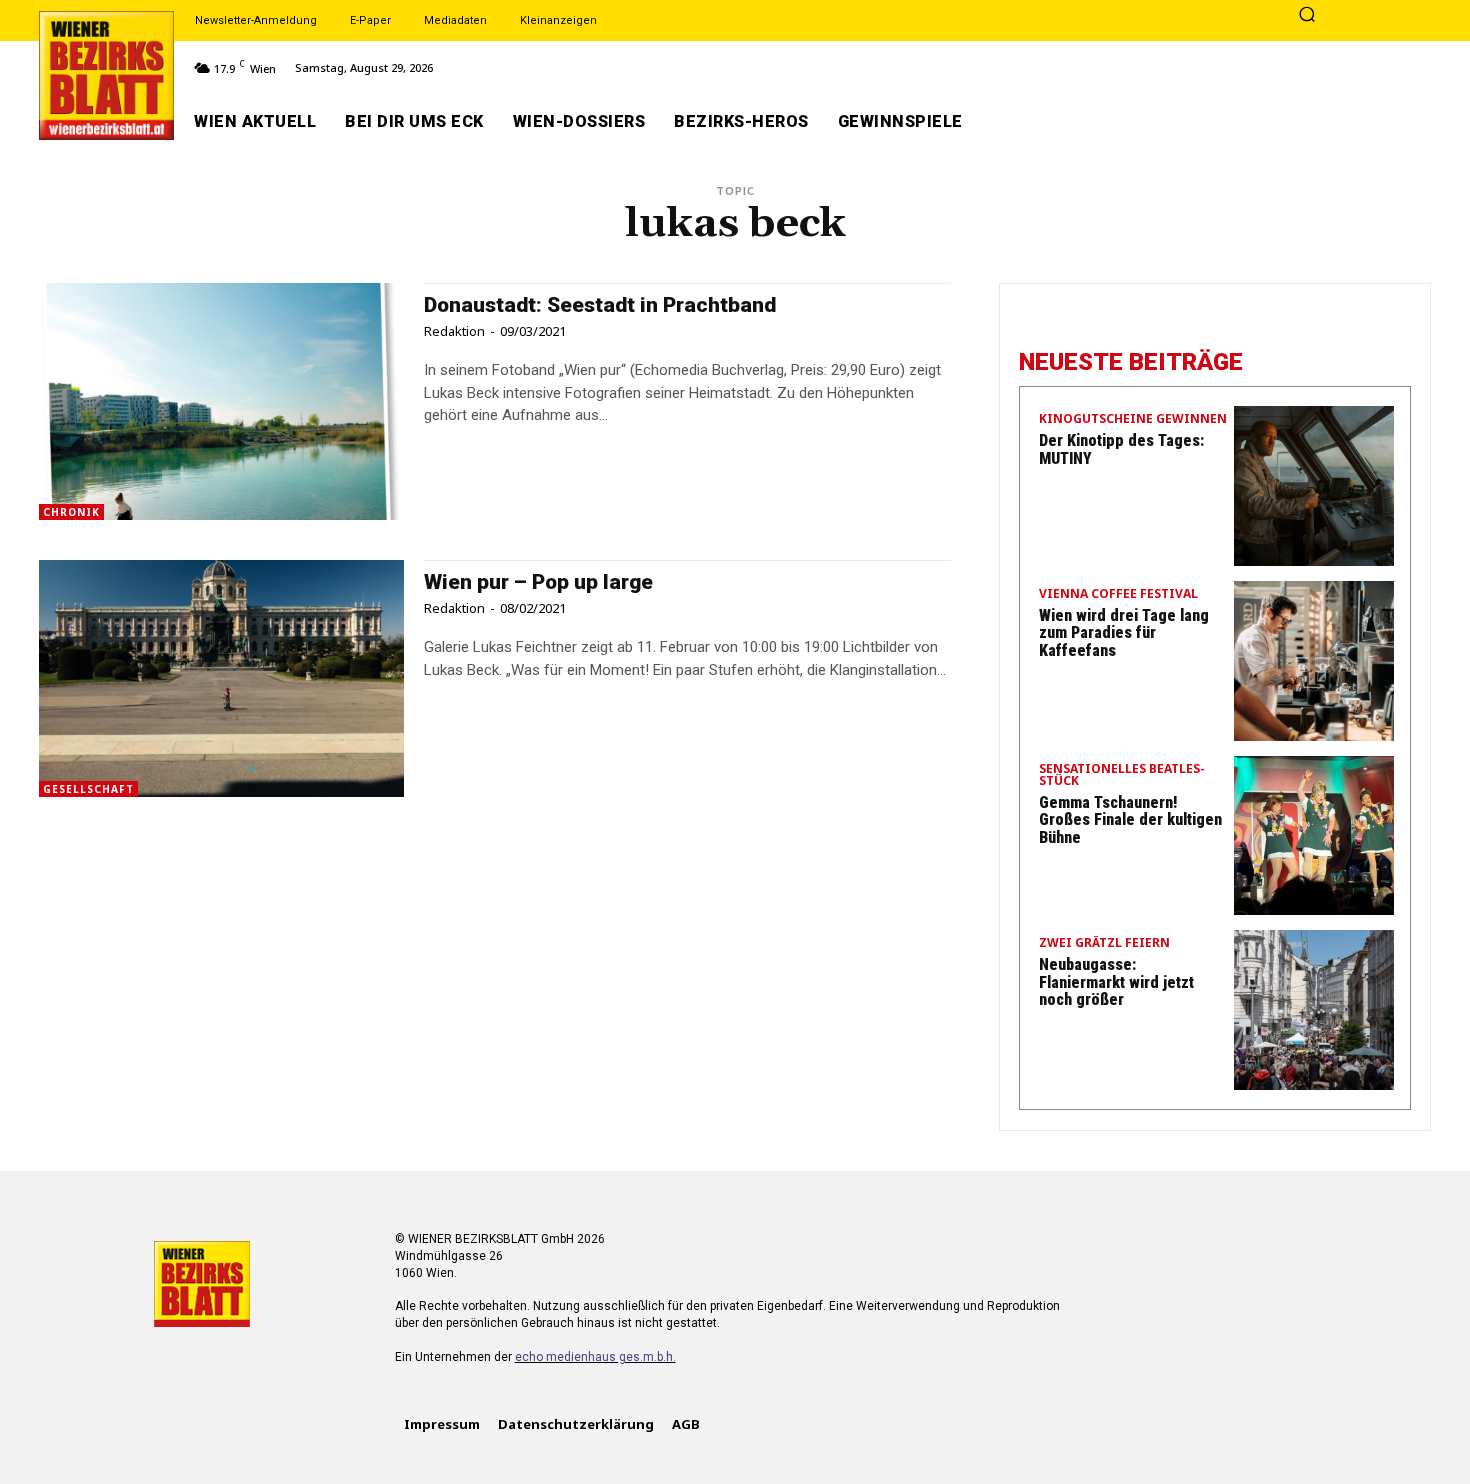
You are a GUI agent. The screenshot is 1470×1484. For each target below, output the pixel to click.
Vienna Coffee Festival (1118, 595)
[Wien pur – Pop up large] (221, 678)
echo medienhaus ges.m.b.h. (595, 1357)
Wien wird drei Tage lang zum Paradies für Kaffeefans (1124, 633)
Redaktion (454, 331)
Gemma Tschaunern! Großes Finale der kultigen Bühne (1130, 820)
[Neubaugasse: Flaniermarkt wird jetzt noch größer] (1314, 1010)
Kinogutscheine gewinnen (1133, 420)
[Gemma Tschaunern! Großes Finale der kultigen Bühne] (1314, 836)
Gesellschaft (88, 789)
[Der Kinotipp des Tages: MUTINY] (1314, 486)
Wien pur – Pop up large (538, 582)
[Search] (1307, 16)
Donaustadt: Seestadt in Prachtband (600, 305)
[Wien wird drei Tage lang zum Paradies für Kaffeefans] (1314, 661)
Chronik (71, 512)
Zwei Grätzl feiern (1104, 944)
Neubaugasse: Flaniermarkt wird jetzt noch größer (1116, 982)
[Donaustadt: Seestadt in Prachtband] (221, 401)
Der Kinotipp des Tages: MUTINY (1121, 449)
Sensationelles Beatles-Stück (1122, 776)
